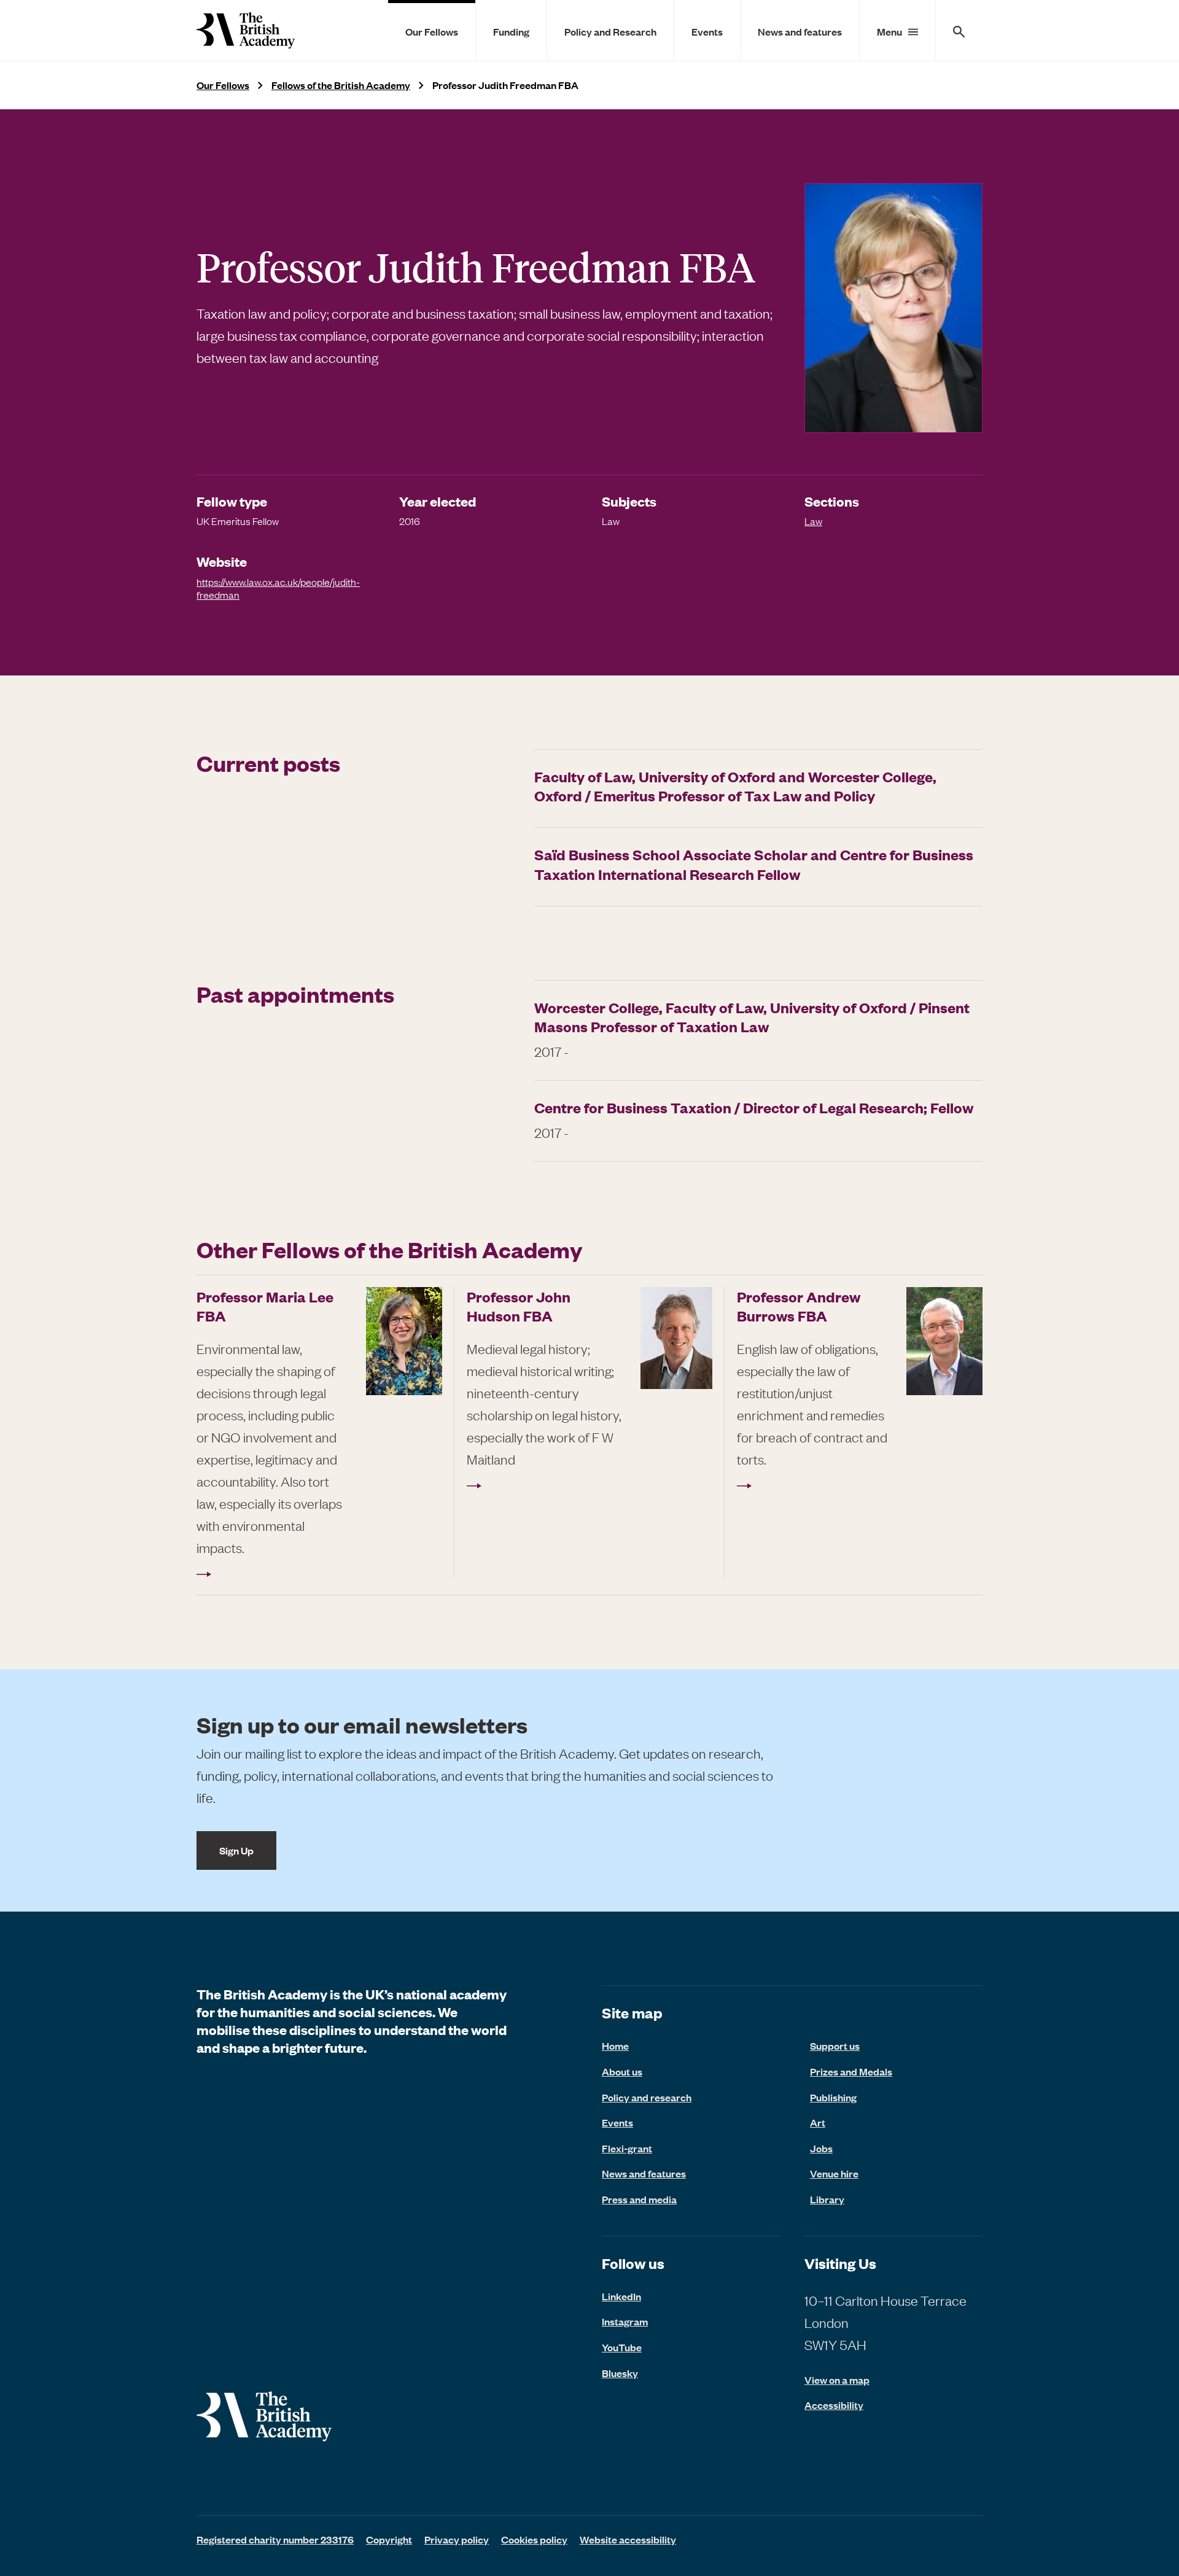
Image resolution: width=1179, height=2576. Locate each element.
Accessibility (834, 2405)
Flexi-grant (627, 2148)
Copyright (389, 2539)
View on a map (837, 2380)
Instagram (625, 2321)
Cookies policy (534, 2539)
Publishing (833, 2097)
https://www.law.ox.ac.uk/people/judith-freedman (278, 588)
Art (818, 2122)
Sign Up (236, 1850)
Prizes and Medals (851, 2071)
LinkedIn (621, 2296)
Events (707, 31)
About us (622, 2071)
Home (615, 2045)
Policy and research (647, 2097)
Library (827, 2199)
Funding (511, 31)
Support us (835, 2045)
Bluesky (620, 2373)
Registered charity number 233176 (275, 2539)
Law (813, 521)
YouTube (622, 2347)
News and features (800, 31)
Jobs (821, 2148)
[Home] (246, 30)
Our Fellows (432, 31)
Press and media (639, 2199)
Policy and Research (610, 31)
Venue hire (834, 2173)
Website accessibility (628, 2539)
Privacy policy (457, 2539)
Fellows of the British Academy (341, 85)
